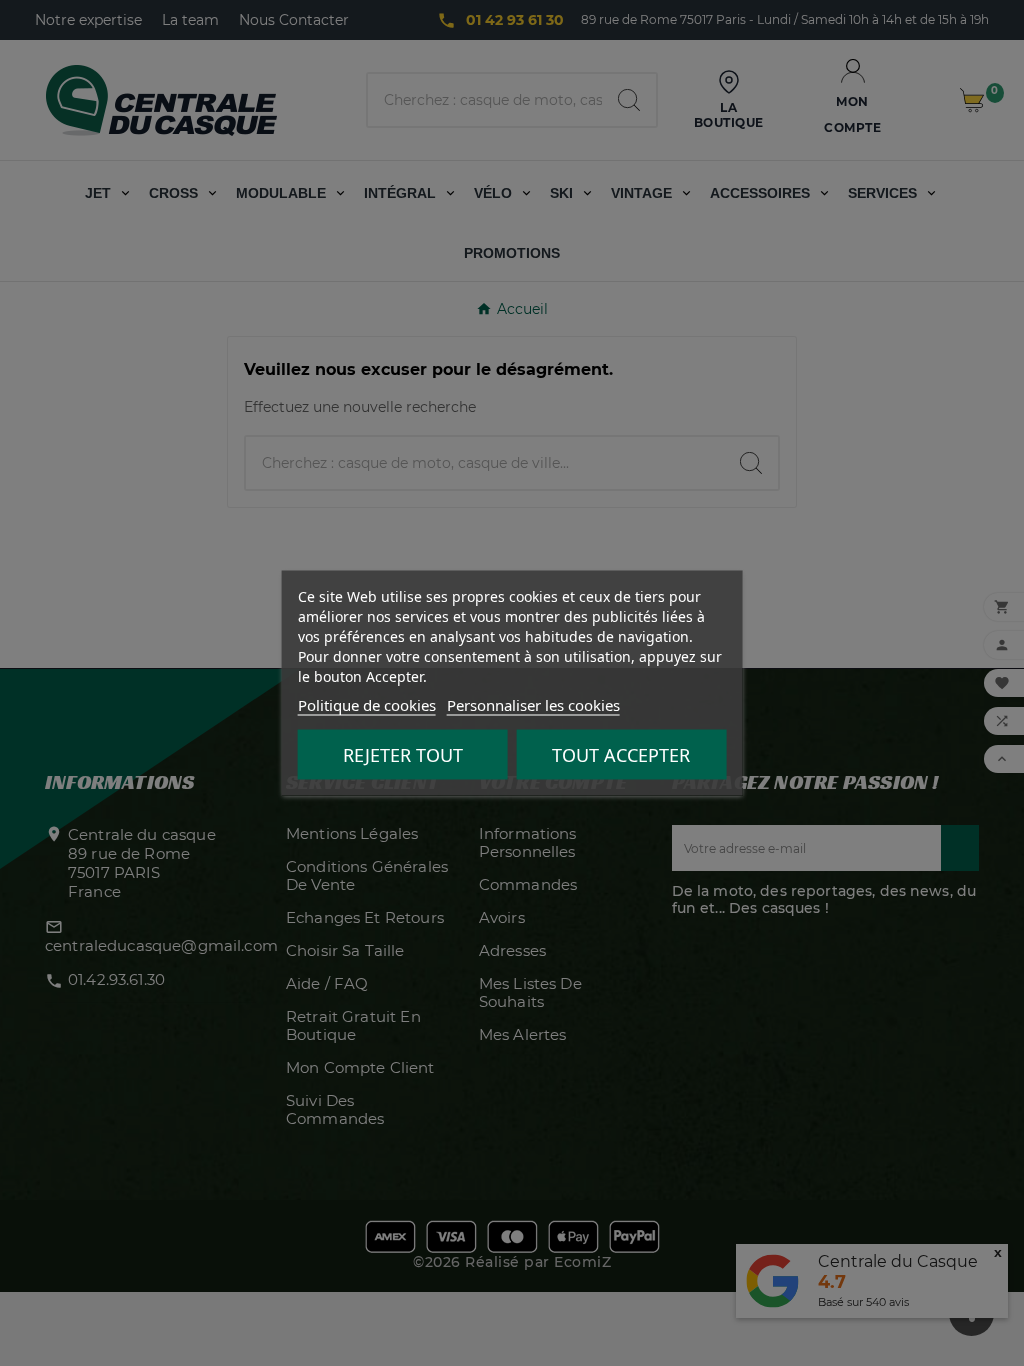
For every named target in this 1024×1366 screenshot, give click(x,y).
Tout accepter (621, 755)
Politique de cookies (367, 705)
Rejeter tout (403, 755)
